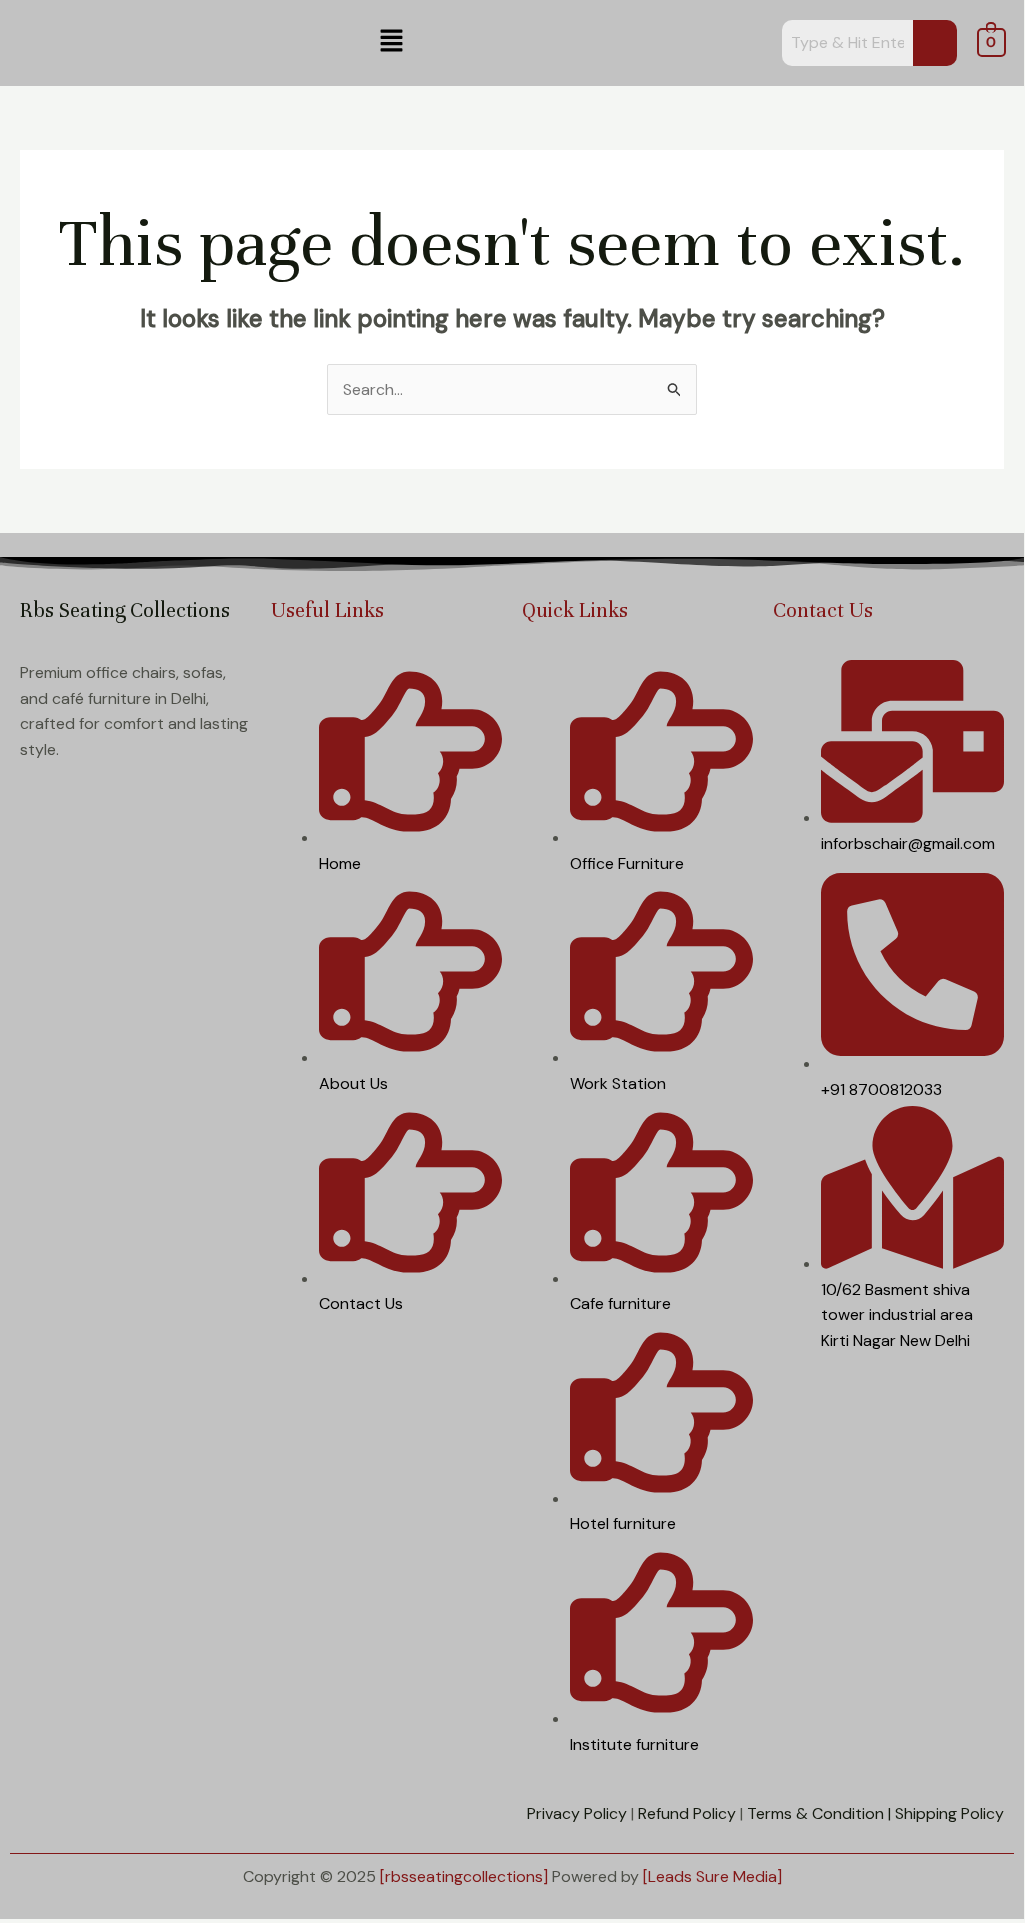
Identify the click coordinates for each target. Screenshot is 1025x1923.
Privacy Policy (577, 1813)
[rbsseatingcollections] (464, 1876)
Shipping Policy (949, 1813)
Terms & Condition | (819, 1813)
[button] (391, 42)
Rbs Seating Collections (125, 610)
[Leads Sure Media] (712, 1876)
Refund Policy (687, 1813)
